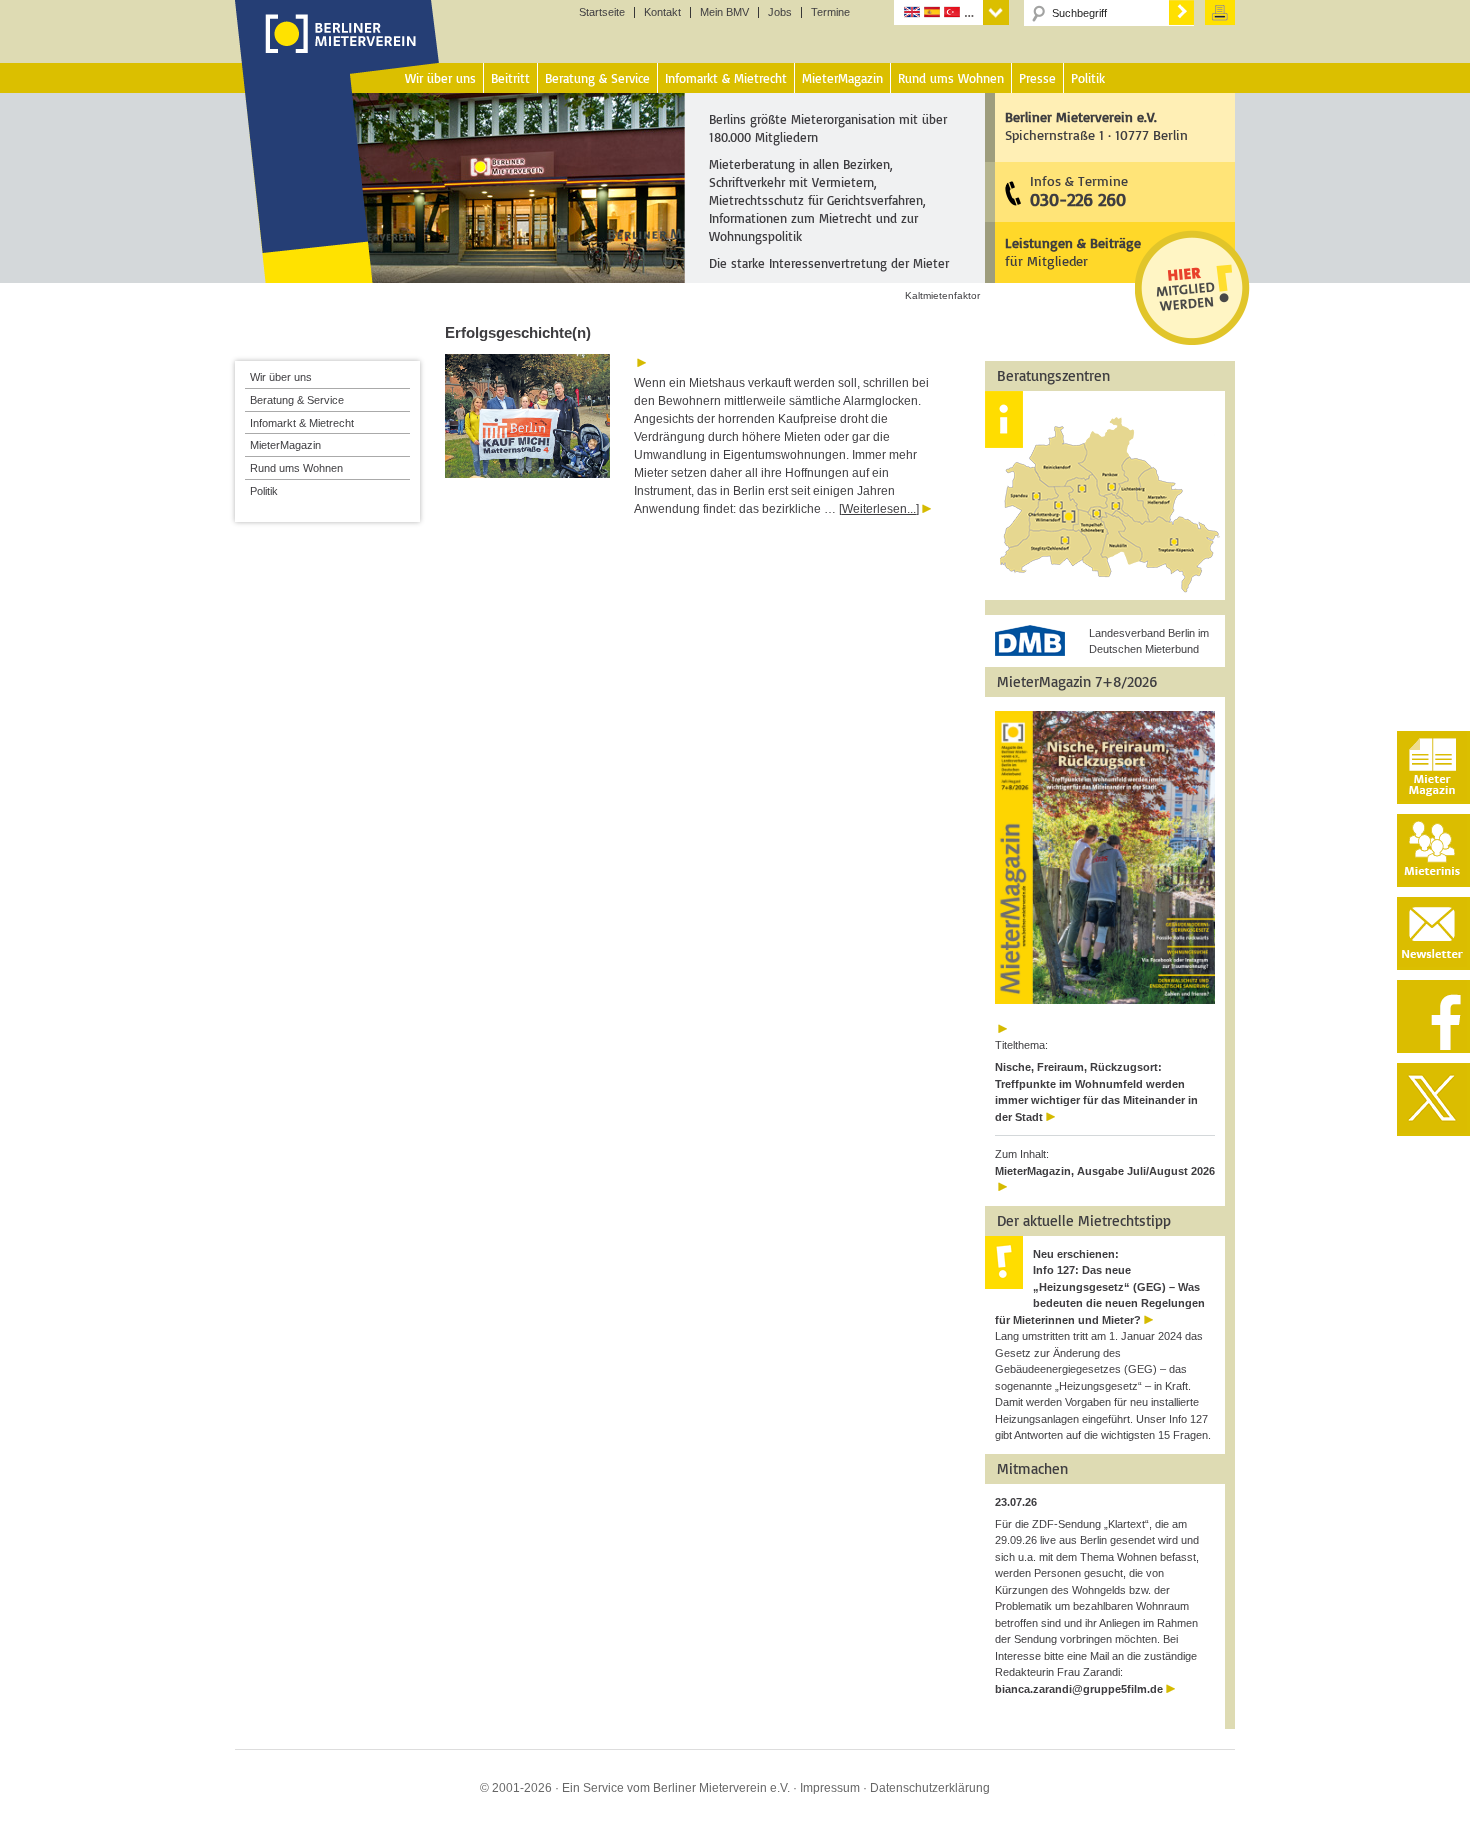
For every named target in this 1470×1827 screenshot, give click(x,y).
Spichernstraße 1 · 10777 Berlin (1096, 125)
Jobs (780, 12)
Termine (830, 12)
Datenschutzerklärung (930, 1788)
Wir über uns (281, 377)
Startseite (602, 12)
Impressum (830, 1788)
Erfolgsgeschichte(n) (518, 332)
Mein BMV (724, 12)
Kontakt (662, 12)
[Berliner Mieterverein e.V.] (337, 53)
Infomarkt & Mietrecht (302, 423)
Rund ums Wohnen (296, 468)
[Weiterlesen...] (879, 509)
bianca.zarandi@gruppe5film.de (1079, 1689)
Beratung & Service (297, 400)
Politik (264, 491)
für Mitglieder (1073, 251)
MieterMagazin (285, 445)
